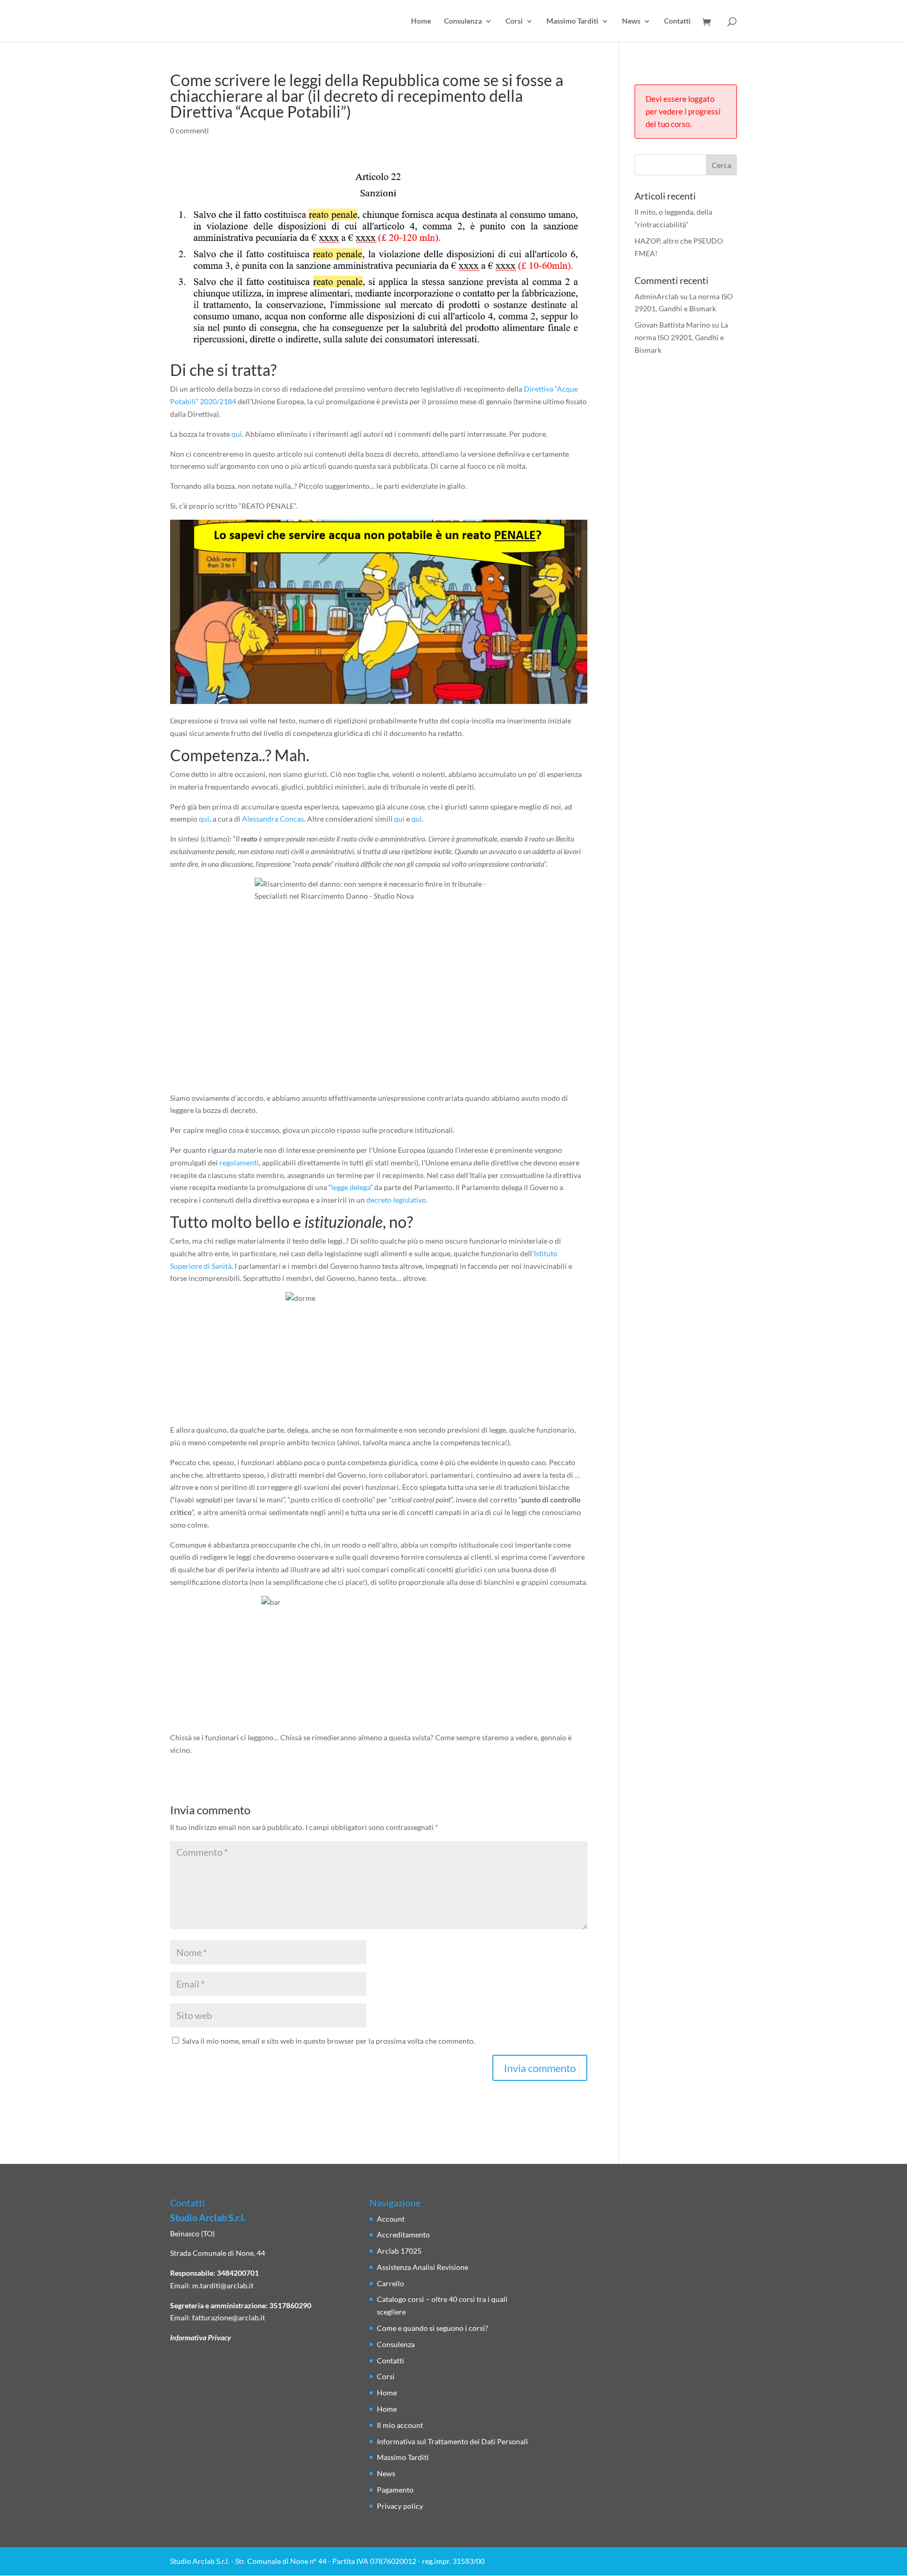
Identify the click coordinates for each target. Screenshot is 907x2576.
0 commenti (189, 130)
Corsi (514, 21)
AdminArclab (657, 296)
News (631, 21)
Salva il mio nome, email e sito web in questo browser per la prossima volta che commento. (329, 2041)
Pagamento (395, 2490)
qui (237, 434)
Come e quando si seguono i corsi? (433, 2328)
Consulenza (463, 21)
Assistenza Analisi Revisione (423, 2267)
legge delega (351, 1187)
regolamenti (239, 1163)
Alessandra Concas (273, 819)
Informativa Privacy (201, 2337)
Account (391, 2219)
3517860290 (290, 2305)
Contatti (677, 21)
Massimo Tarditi (572, 21)
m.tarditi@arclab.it (223, 2285)
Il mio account (400, 2425)
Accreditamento (403, 2235)
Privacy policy (400, 2506)
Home (421, 21)
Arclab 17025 (399, 2251)
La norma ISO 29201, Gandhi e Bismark (681, 337)
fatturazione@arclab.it (229, 2317)
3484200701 (238, 2273)
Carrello (391, 2283)
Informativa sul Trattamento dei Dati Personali (452, 2441)
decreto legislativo (396, 1200)
